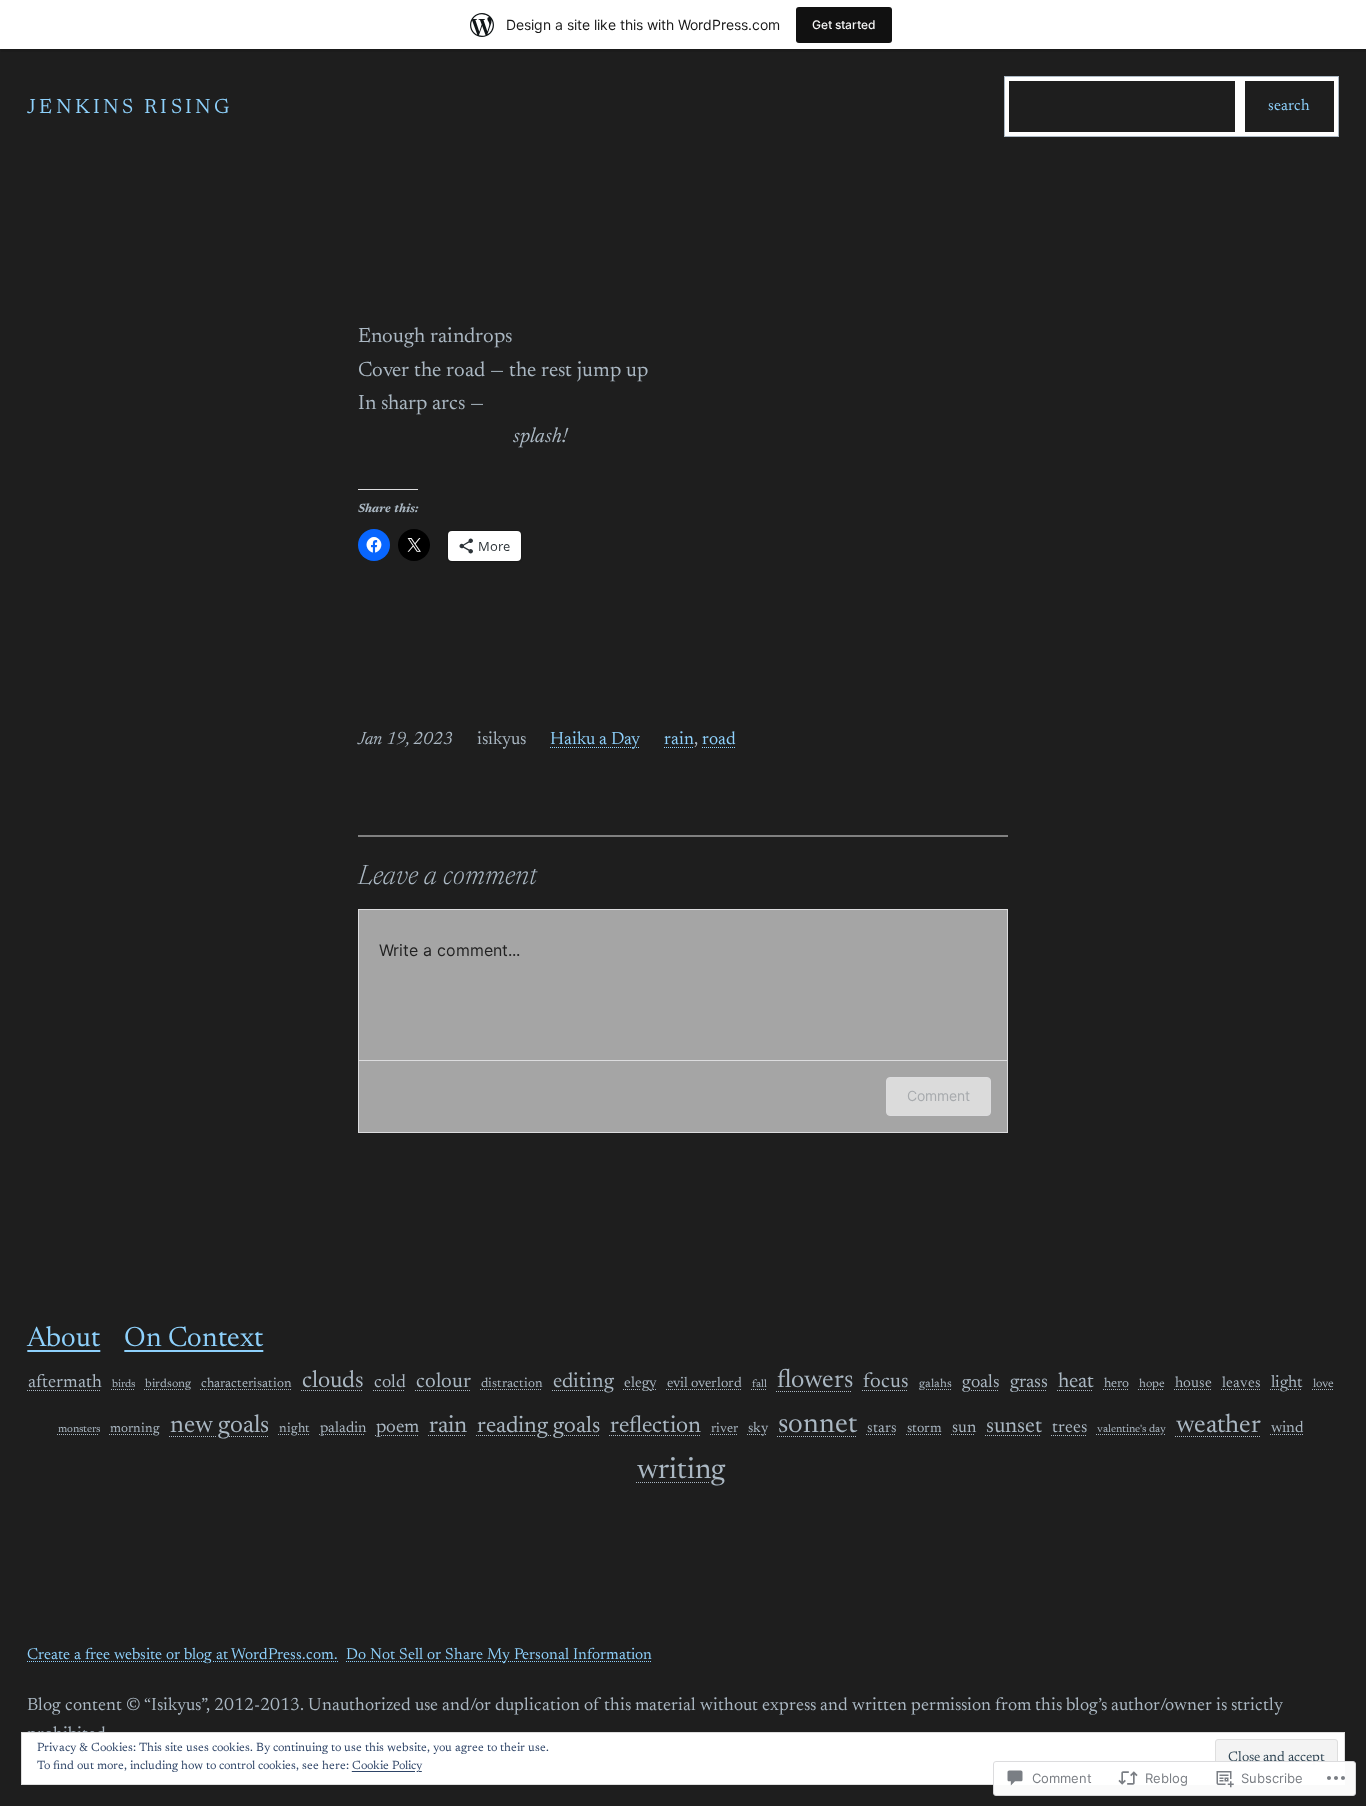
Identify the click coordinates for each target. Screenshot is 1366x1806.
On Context (193, 1339)
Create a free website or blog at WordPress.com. (182, 1655)
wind (1287, 1428)
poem (397, 1427)
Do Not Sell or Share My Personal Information (499, 1655)
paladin (343, 1428)
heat (1076, 1382)
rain (679, 740)
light (1287, 1383)
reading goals (538, 1426)
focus (886, 1382)
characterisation (246, 1384)
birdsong (168, 1384)
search (1289, 106)
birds (123, 1384)
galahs (935, 1384)
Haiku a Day (595, 740)
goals (981, 1383)
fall (759, 1384)
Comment (938, 1095)
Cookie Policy (387, 1766)
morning (135, 1429)
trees (1069, 1428)
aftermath (65, 1383)
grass (1029, 1382)
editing (583, 1382)
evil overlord (704, 1384)
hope (1152, 1384)
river (724, 1429)
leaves (1241, 1383)
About (63, 1339)
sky (758, 1429)
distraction (512, 1384)
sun (964, 1428)
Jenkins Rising (129, 108)
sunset (1014, 1427)
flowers (815, 1381)
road (719, 740)
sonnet (817, 1425)
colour (443, 1382)
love (1323, 1384)
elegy (640, 1383)
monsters (79, 1429)
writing (681, 1471)
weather (1218, 1426)
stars (882, 1428)
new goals (219, 1426)
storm (924, 1429)
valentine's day (1131, 1429)
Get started (844, 24)
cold (390, 1383)
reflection (655, 1426)
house (1193, 1383)
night (294, 1429)
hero (1116, 1384)
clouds (333, 1381)
